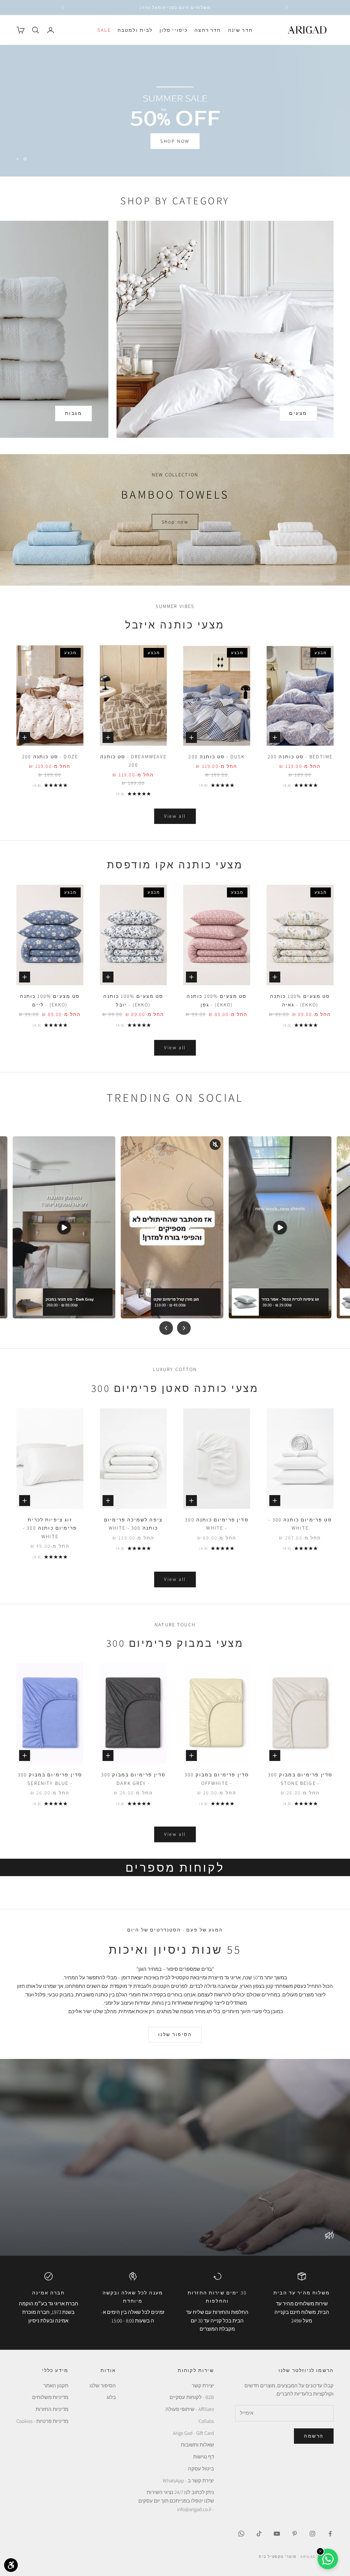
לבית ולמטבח (135, 30)
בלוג (111, 2397)
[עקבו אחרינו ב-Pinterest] (295, 2534)
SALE (104, 30)
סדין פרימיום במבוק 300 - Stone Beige (300, 1779)
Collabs (206, 2421)
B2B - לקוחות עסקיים (192, 2397)
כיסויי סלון (174, 30)
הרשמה (314, 2436)
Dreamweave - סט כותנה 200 (133, 761)
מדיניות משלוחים (50, 2397)
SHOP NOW (175, 132)
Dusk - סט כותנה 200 (217, 756)
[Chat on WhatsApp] (328, 2559)
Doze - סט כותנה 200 (50, 756)
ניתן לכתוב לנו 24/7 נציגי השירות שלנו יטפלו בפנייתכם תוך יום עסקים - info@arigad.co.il (176, 2501)
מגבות (74, 413)
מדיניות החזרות (52, 2409)
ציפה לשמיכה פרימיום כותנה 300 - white (133, 1524)
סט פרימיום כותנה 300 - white (300, 1524)
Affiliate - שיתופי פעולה (190, 2409)
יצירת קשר (203, 2385)
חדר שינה (240, 30)
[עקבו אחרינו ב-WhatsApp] (241, 2534)
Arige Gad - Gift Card (193, 2433)
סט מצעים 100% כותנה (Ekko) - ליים (50, 1000)
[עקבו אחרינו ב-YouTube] (277, 2534)
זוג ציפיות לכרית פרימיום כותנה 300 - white (50, 1528)
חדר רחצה (208, 30)
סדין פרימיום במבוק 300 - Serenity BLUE (50, 1779)
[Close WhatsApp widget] (320, 2551)
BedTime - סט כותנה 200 (300, 756)
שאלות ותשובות (197, 2445)
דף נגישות (204, 2457)
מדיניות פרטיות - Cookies (42, 2421)
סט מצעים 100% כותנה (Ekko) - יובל (133, 1000)
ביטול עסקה (201, 2469)
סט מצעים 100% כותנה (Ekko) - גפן (217, 1000)
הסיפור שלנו (175, 2034)
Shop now (175, 522)
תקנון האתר (56, 2385)
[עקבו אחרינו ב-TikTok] (259, 2534)
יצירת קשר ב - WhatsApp (188, 2480)
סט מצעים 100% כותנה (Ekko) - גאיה (300, 1000)
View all (175, 816)
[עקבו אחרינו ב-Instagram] (312, 2534)
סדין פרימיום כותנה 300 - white (217, 1524)
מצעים (298, 413)
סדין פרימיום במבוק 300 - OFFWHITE (217, 1779)
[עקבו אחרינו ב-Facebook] (330, 2534)
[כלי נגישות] (11, 2565)
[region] (175, 111)
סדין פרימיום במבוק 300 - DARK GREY (133, 1779)
